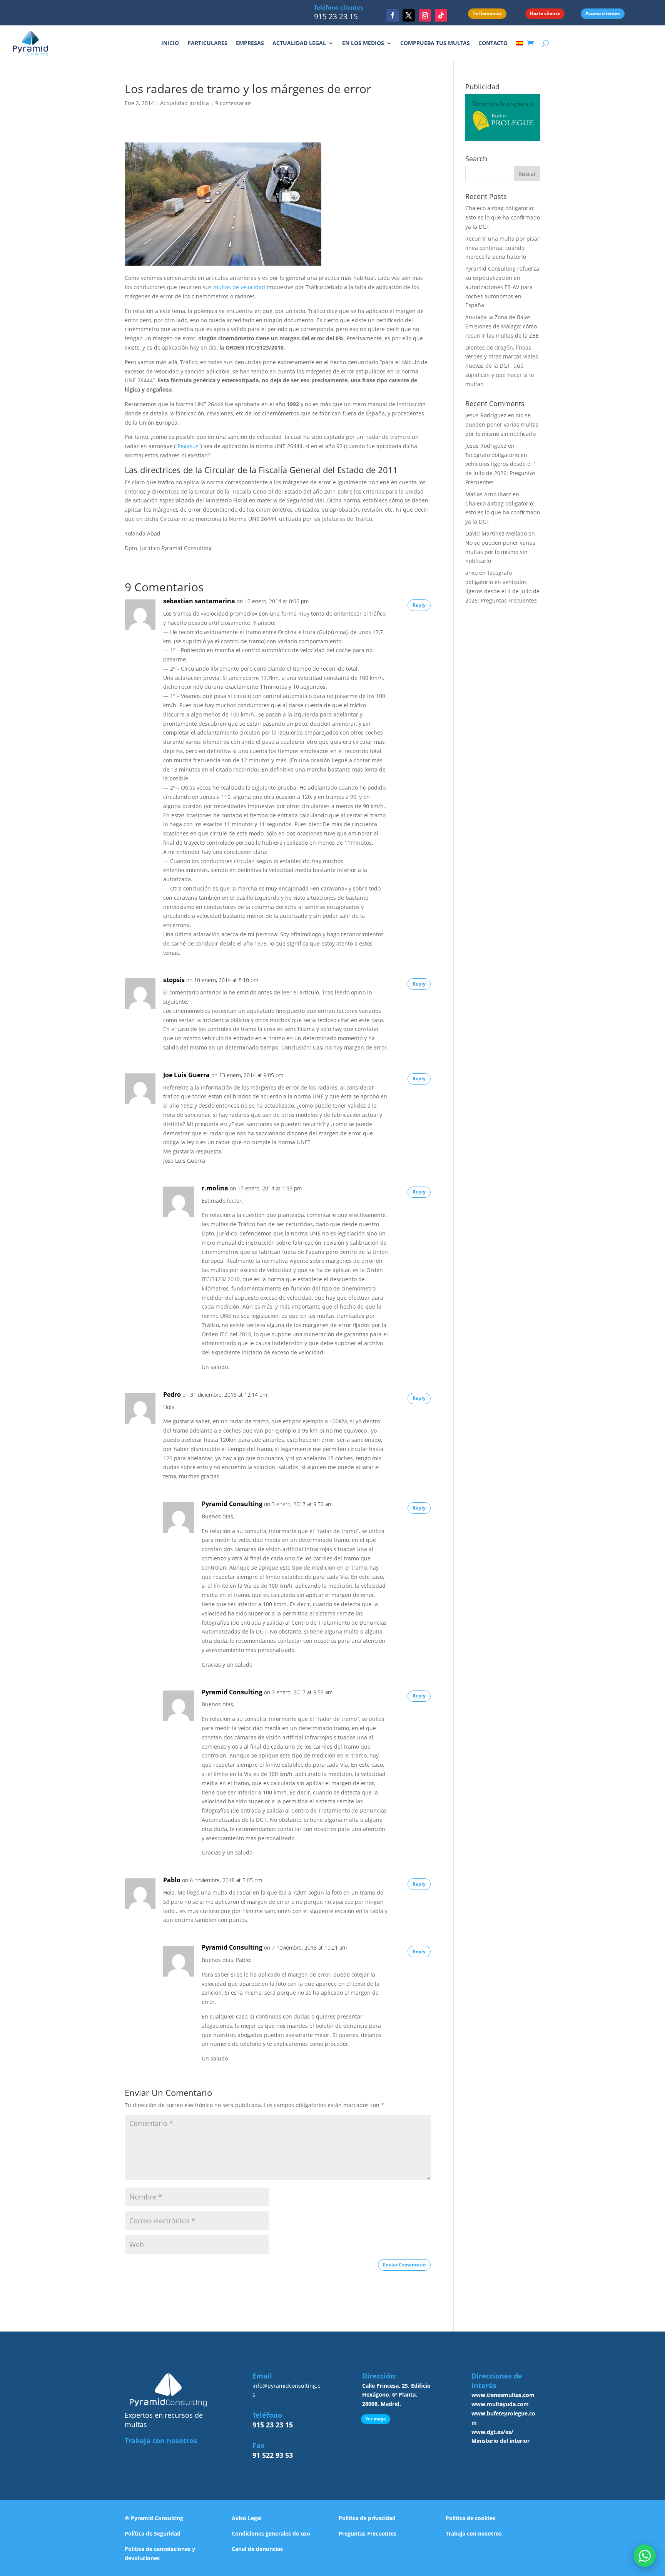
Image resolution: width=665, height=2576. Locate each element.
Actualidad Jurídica (185, 103)
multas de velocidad (239, 287)
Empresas (250, 43)
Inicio (170, 43)
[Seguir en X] (409, 15)
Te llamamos (487, 13)
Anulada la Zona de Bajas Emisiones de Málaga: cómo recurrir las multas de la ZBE (502, 326)
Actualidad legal (299, 43)
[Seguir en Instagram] (425, 15)
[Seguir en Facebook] (393, 15)
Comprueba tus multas (435, 43)
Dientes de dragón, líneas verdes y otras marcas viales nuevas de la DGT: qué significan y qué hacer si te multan (502, 366)
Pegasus (188, 446)
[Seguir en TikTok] (441, 15)
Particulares (207, 43)
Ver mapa (376, 2419)
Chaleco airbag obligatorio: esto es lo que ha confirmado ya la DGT (503, 217)
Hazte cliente (545, 13)
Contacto (493, 43)
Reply (419, 605)
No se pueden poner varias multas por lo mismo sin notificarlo (502, 424)
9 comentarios (233, 103)
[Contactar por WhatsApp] (645, 2556)
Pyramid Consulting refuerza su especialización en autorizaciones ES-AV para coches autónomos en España (502, 287)
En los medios (363, 43)
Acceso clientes (603, 13)
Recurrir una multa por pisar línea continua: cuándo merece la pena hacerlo (502, 248)
